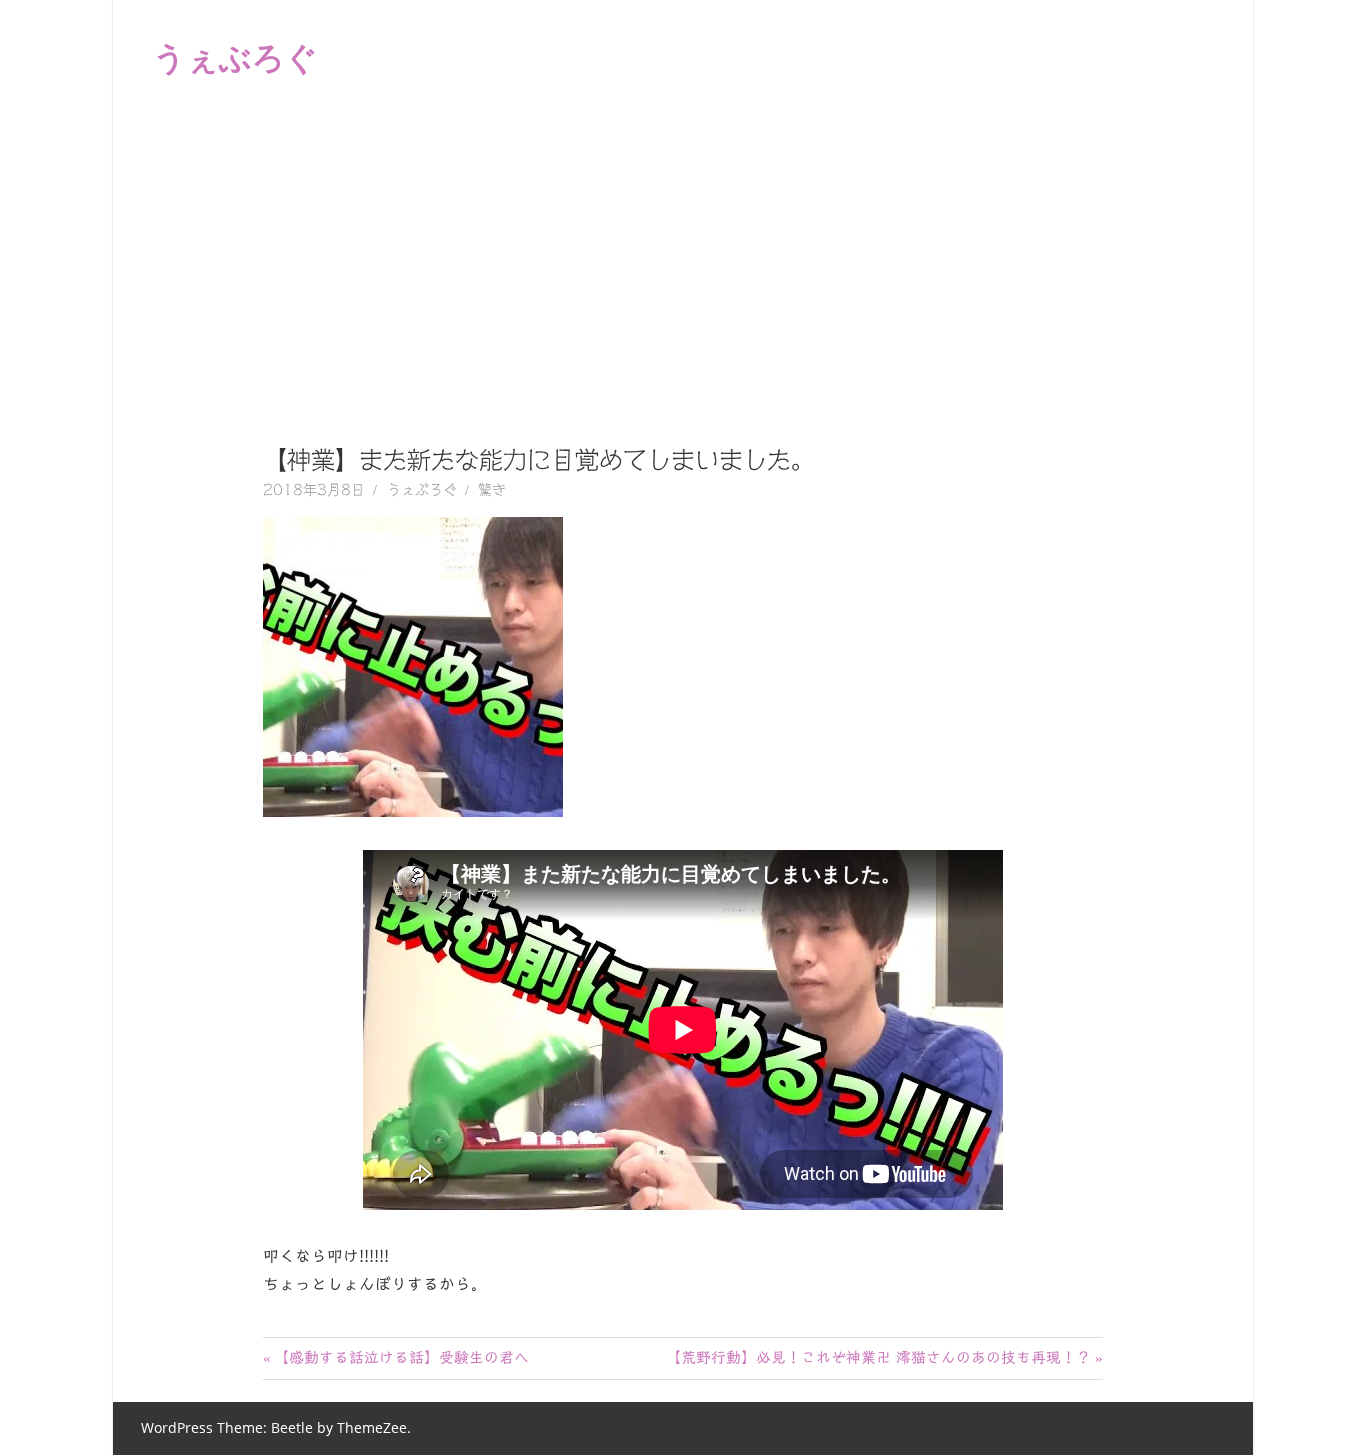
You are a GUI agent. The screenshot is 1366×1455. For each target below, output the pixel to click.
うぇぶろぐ (235, 56)
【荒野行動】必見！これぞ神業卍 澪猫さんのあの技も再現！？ (878, 1357)
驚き (492, 490)
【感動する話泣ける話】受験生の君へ (401, 1357)
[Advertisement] (683, 264)
